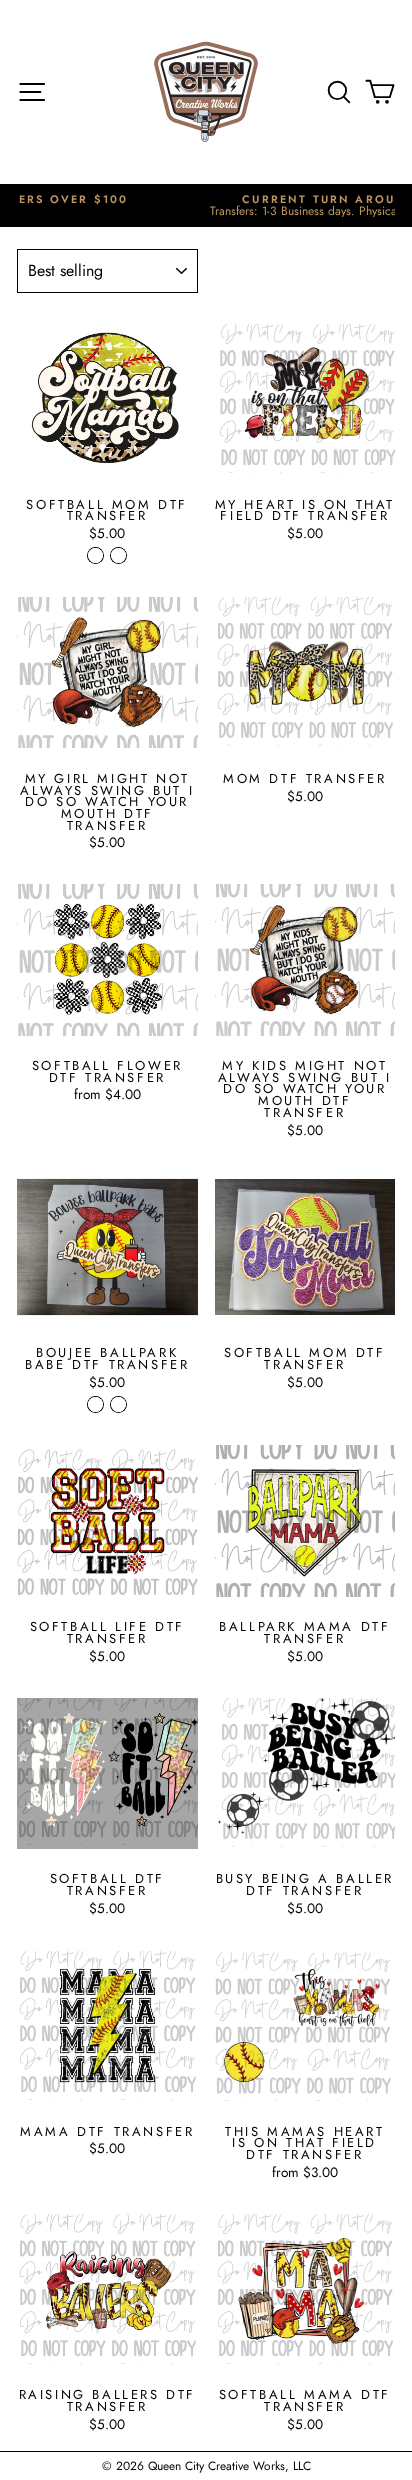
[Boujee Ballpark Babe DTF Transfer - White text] (95, 1404)
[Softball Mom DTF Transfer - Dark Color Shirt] (95, 555)
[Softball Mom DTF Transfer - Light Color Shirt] (118, 555)
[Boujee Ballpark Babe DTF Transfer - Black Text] (118, 1404)
